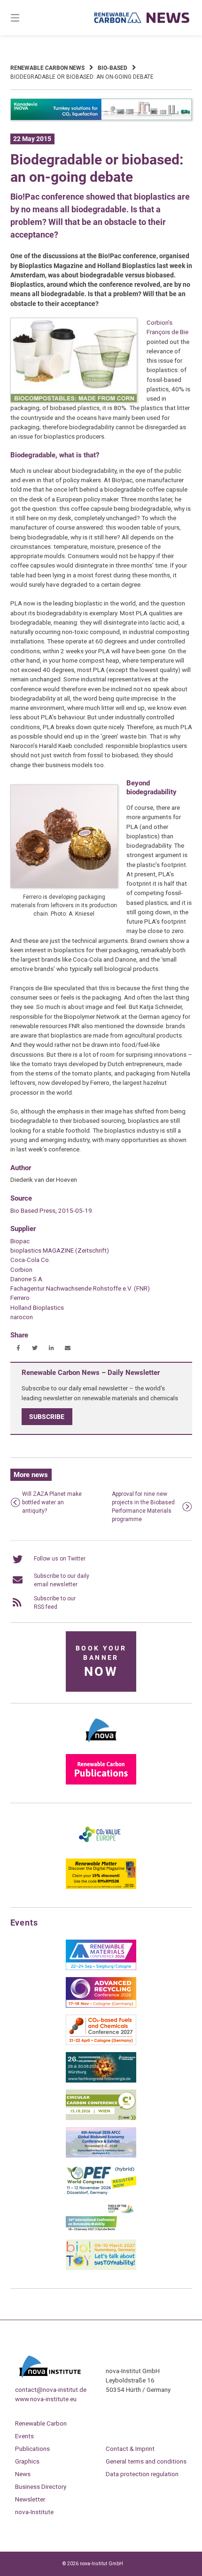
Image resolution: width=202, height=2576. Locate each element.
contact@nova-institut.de (51, 2389)
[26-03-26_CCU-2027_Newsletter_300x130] (101, 2043)
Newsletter (30, 2499)
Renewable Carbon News (47, 68)
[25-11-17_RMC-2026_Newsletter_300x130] (101, 1968)
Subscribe (47, 1417)
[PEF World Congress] (101, 2193)
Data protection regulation (142, 2474)
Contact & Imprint (130, 2449)
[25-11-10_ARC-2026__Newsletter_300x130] (101, 2006)
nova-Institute (34, 2512)
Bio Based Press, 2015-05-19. (52, 1210)
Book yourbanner (101, 1662)
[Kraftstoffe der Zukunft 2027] (101, 2231)
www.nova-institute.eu (46, 2399)
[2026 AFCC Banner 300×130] (101, 2156)
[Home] (142, 18)
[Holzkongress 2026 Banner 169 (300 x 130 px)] (101, 2081)
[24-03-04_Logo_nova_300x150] (101, 1745)
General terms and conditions (146, 2461)
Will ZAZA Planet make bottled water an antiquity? (52, 1502)
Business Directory (41, 2486)
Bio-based (113, 68)
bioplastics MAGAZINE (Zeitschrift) (60, 1250)
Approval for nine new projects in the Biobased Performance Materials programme (143, 1507)
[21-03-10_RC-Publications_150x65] (101, 1783)
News (23, 2474)
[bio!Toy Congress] (101, 2268)
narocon (22, 1317)
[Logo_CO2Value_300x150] (101, 1850)
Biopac (20, 1241)
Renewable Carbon (41, 2423)
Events (24, 2436)
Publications (32, 2449)
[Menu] (28, 18)
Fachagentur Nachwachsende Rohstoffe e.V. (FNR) (80, 1288)
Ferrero (20, 1298)
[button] (19, 1348)
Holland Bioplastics (37, 1307)
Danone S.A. (27, 1279)
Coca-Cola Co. (30, 1260)
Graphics (27, 2461)
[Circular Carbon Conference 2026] (101, 2118)
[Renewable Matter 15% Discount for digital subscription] (101, 1887)
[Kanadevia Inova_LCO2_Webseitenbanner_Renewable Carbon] (101, 119)
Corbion (21, 1269)
